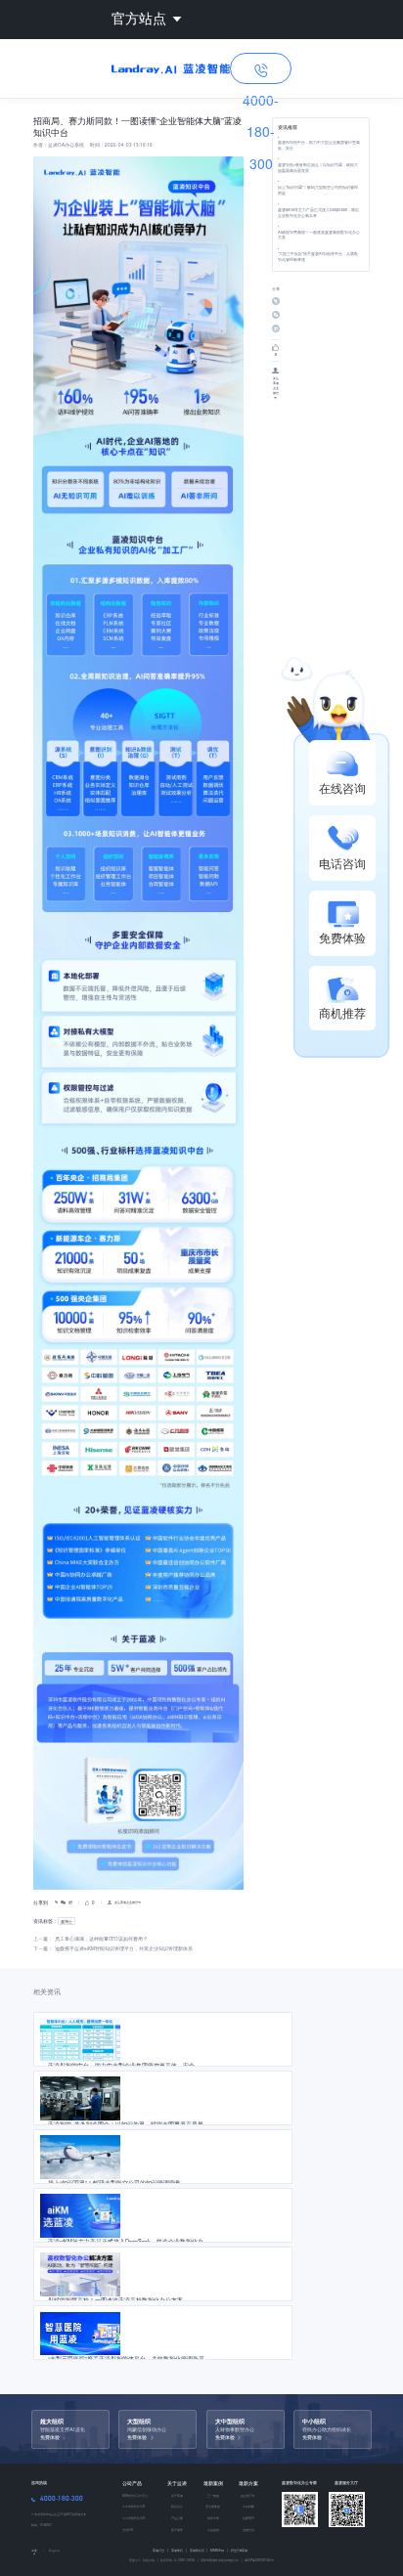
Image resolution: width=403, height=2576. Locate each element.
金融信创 (248, 2530)
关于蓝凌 (177, 2483)
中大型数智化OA (134, 2506)
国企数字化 (248, 2495)
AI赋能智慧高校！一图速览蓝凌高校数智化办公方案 (319, 235)
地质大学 (213, 2518)
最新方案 (248, 2483)
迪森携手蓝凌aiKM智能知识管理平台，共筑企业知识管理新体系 (124, 1948)
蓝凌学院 (179, 2550)
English (54, 2551)
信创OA (128, 2530)
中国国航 (213, 2530)
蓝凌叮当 (160, 2550)
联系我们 (177, 2506)
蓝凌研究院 (199, 2550)
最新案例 (213, 2483)
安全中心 (135, 2560)
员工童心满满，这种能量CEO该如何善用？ (101, 1939)
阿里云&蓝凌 (239, 2550)
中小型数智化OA (134, 2518)
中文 (34, 2551)
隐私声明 (148, 2560)
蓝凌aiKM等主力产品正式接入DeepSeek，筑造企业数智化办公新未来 (318, 213)
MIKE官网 (219, 2550)
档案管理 (248, 2518)
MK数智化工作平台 (135, 2495)
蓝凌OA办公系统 (66, 145)
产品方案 (177, 2518)
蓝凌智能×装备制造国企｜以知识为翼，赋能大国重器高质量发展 (318, 168)
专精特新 (248, 2506)
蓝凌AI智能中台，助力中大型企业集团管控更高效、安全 (319, 145)
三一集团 (213, 2495)
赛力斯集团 (213, 2506)
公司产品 (132, 2483)
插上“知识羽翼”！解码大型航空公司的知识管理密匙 (318, 190)
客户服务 (177, 2530)
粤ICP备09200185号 (259, 2560)
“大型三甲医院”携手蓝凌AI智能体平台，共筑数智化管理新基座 (318, 257)
